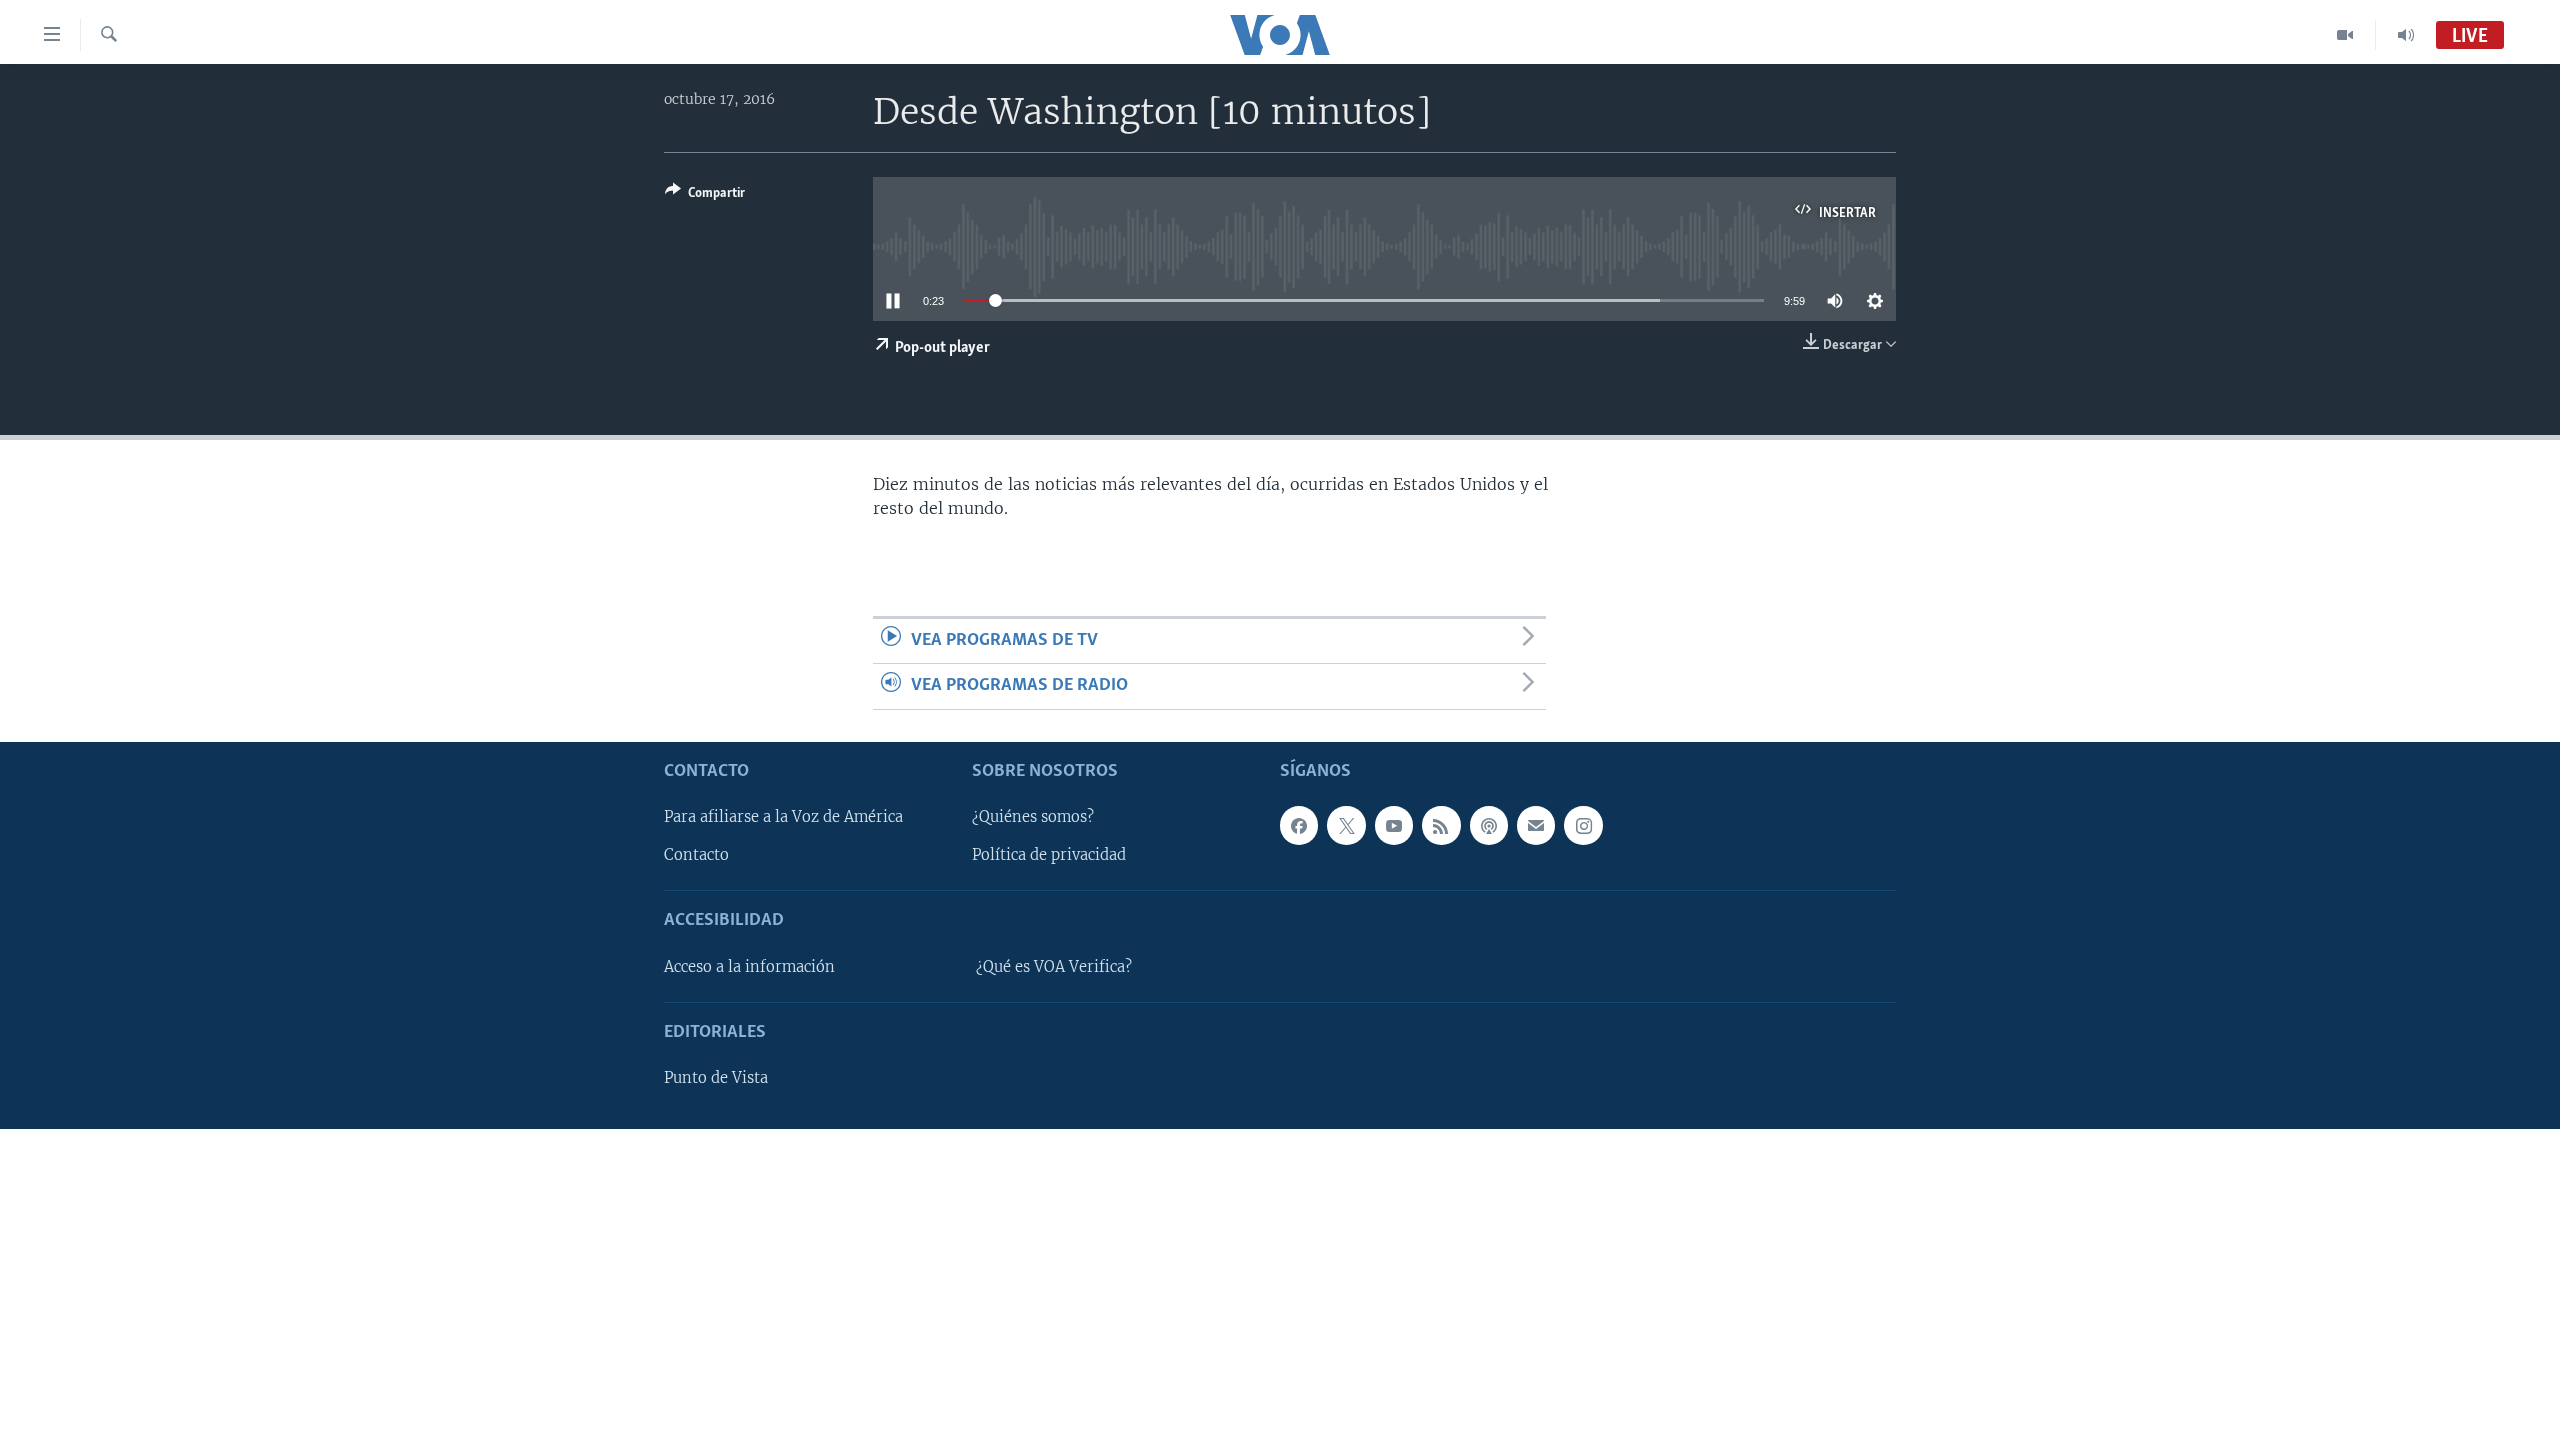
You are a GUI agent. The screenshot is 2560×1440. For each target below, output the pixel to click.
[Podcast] (1489, 825)
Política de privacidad (1049, 855)
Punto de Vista (716, 1078)
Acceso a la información (749, 966)
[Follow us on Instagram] (1583, 825)
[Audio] (2406, 35)
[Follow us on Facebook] (1299, 825)
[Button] (705, 196)
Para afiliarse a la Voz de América (783, 817)
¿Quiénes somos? (1033, 817)
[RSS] (1441, 825)
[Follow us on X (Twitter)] (1346, 825)
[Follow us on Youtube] (1394, 825)
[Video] (2345, 35)
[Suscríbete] (1536, 825)
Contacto (696, 855)
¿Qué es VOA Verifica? (1054, 966)
